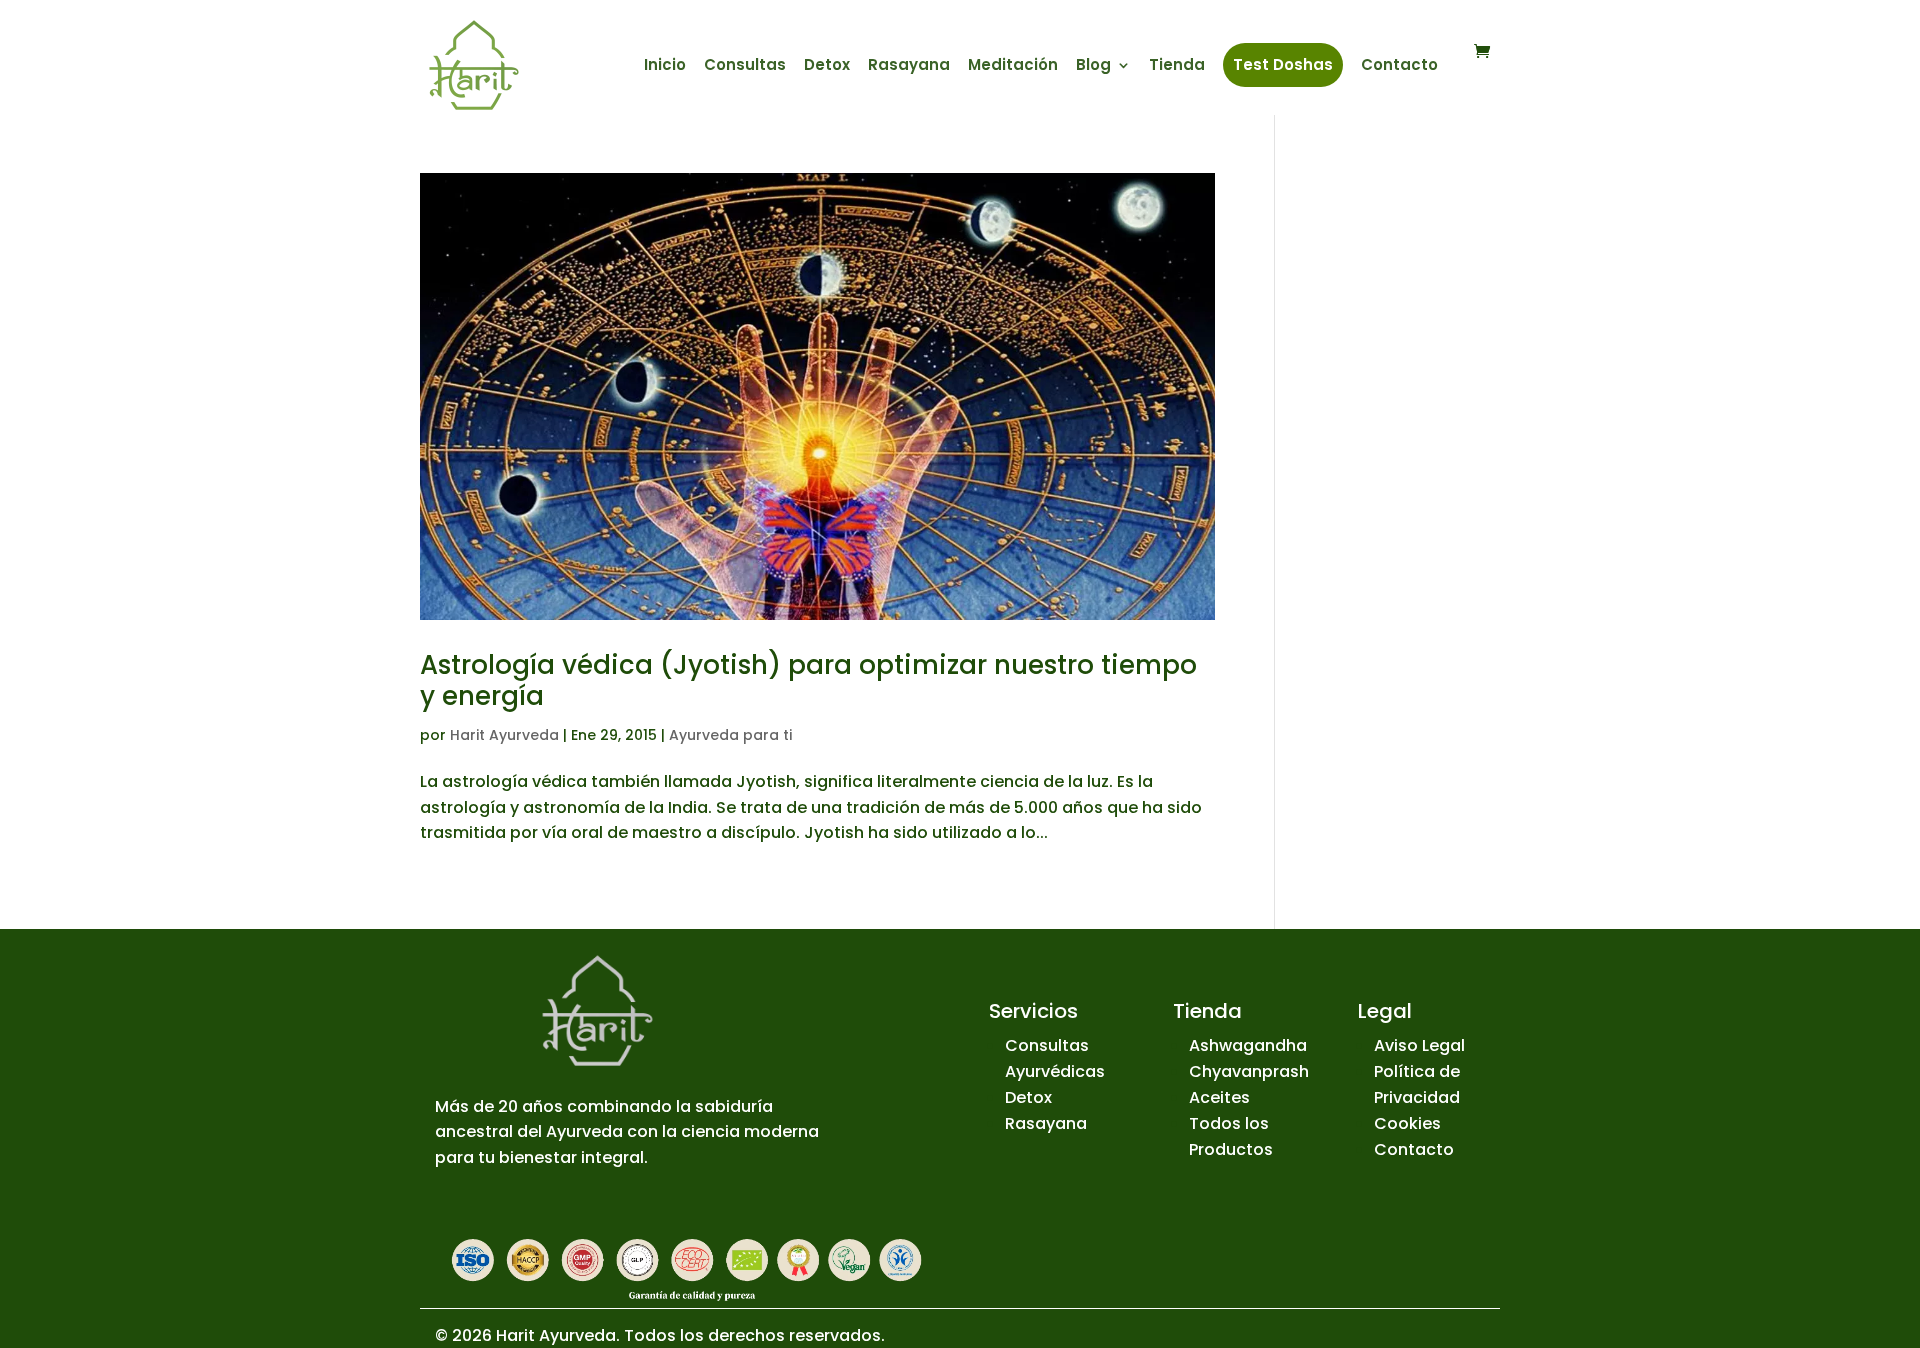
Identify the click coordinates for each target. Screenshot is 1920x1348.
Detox (827, 66)
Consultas (745, 66)
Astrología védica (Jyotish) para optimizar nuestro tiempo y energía (808, 680)
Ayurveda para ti (730, 735)
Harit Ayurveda (504, 735)
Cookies (1407, 1123)
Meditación (1013, 66)
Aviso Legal (1419, 1045)
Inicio (665, 66)
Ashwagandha (1248, 1045)
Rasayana (909, 66)
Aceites (1219, 1097)
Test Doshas (1283, 64)
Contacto (1399, 66)
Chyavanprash (1249, 1071)
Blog (1093, 66)
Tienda (1177, 66)
